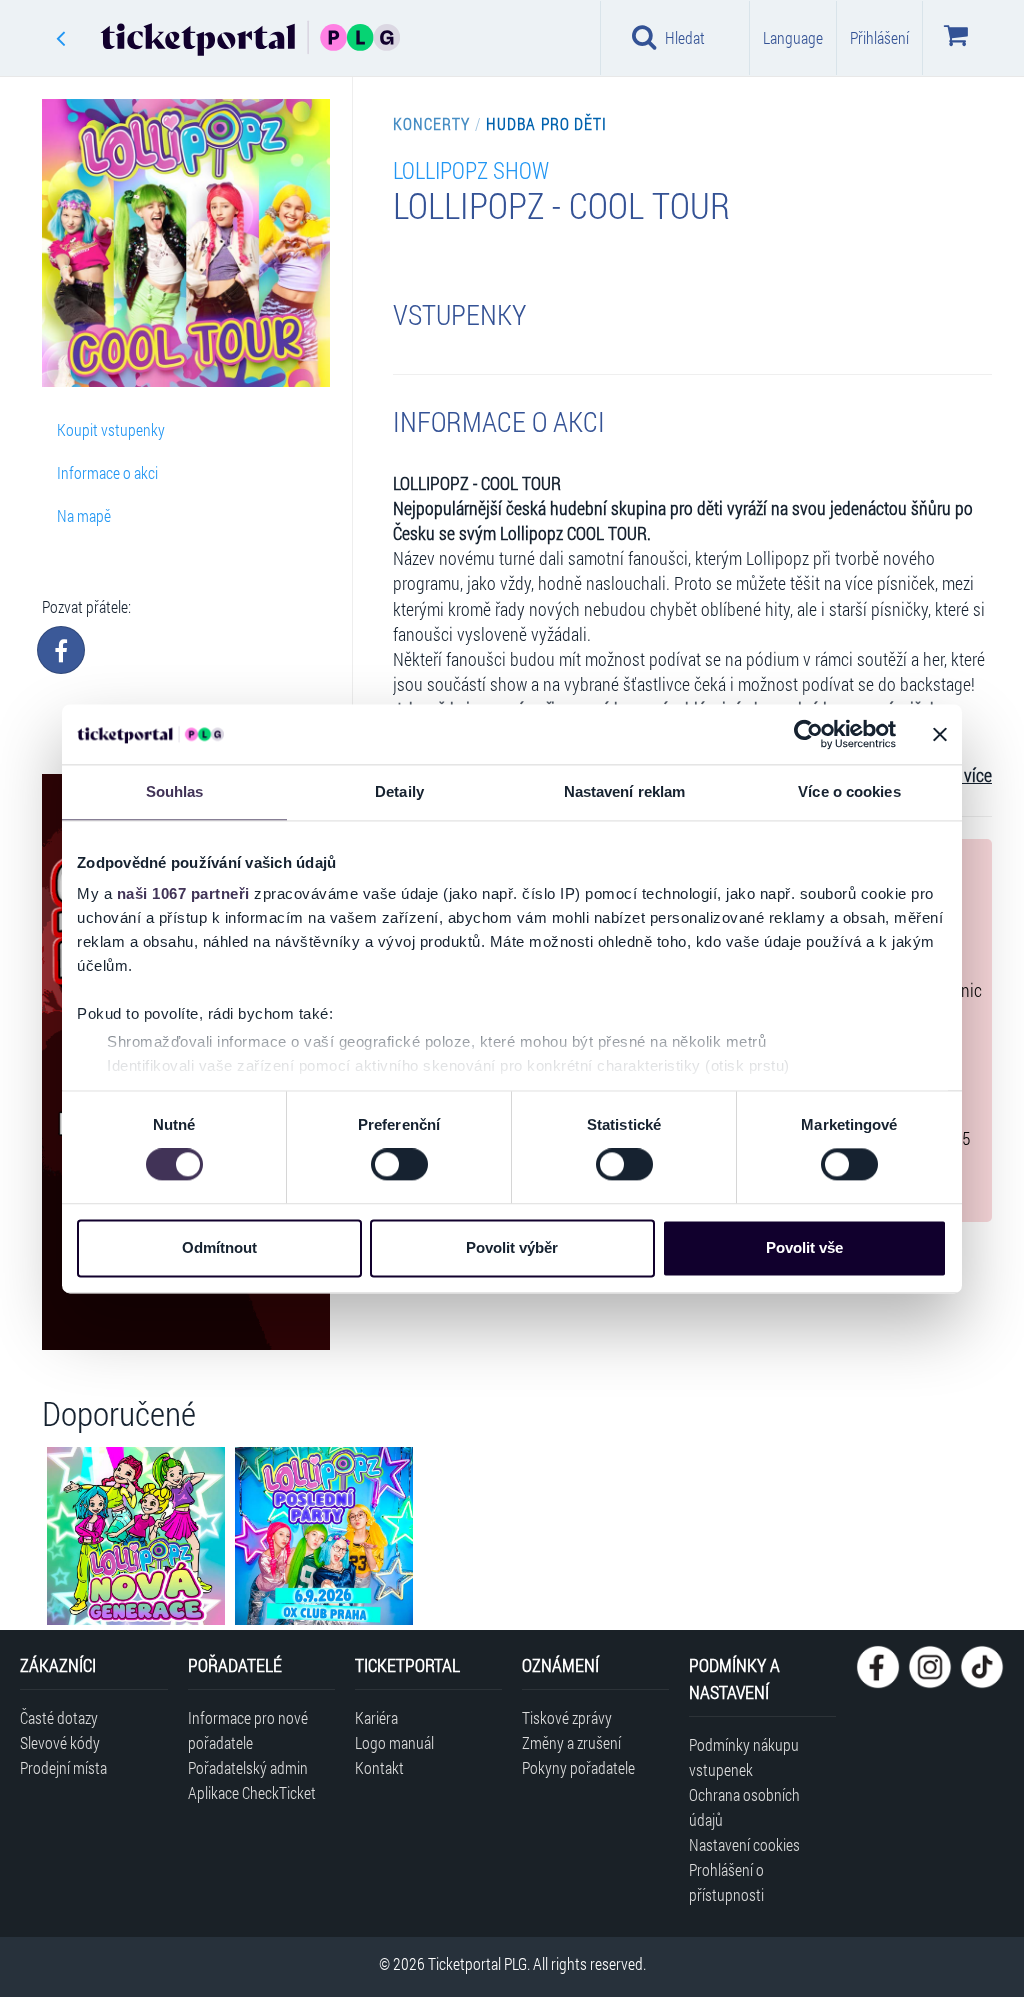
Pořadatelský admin (248, 1767)
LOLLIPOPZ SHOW (471, 169)
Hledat (685, 37)
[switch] (399, 1165)
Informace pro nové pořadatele (248, 1730)
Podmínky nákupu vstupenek (744, 1757)
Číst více (963, 775)
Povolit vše (804, 1247)
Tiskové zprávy (567, 1717)
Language (793, 37)
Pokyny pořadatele (578, 1767)
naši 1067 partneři (183, 893)
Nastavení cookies (744, 1844)
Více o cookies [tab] (849, 791)
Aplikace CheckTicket (252, 1792)
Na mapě (84, 515)
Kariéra (376, 1717)
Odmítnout (219, 1247)
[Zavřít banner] (940, 734)
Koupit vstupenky (111, 429)
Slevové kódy (60, 1742)
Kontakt (379, 1767)
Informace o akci (107, 472)
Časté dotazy (59, 1717)
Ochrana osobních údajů (744, 1807)
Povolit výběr (512, 1247)
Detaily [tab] (399, 791)
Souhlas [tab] (175, 791)
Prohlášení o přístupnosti (726, 1882)
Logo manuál (394, 1742)
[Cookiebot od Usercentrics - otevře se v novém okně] (808, 734)
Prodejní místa (63, 1767)
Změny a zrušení (571, 1742)
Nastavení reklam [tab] (625, 791)
